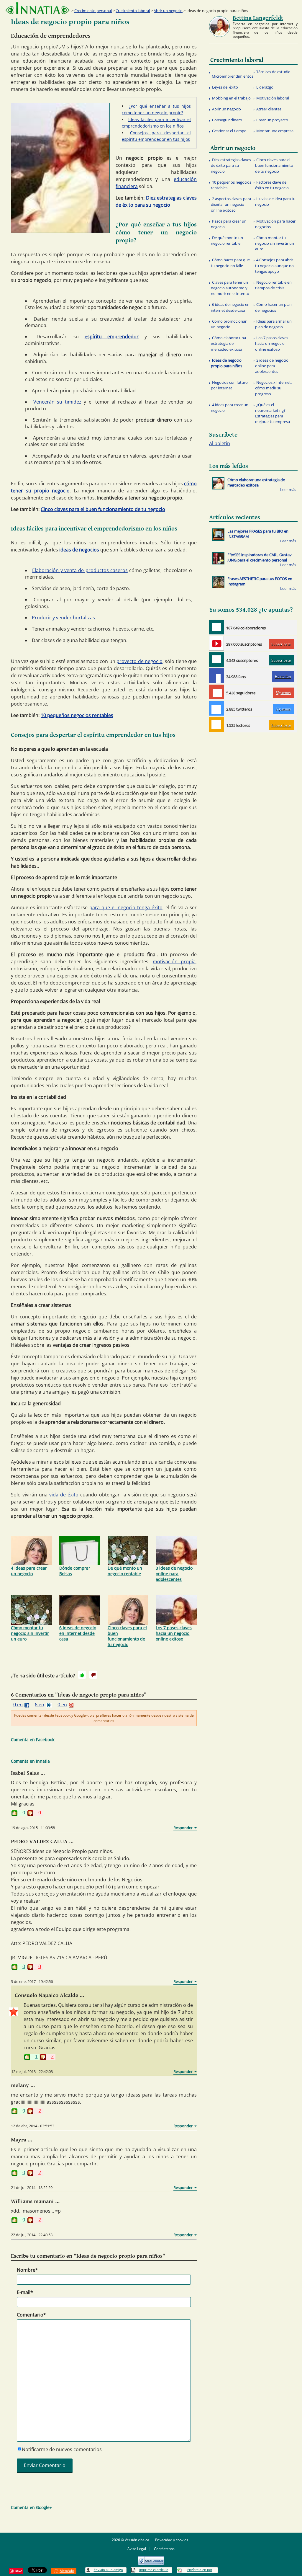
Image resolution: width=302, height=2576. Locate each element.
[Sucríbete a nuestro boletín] (216, 659)
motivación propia (174, 961)
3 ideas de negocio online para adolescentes (174, 1574)
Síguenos (283, 693)
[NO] (93, 1675)
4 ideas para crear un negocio (29, 1571)
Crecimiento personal (93, 11)
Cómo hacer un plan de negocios (273, 307)
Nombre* (27, 2270)
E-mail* (25, 2292)
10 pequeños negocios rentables (77, 715)
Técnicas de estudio (273, 72)
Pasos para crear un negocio (229, 224)
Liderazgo (265, 87)
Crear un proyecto (272, 120)
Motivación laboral (273, 98)
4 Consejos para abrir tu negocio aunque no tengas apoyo (274, 265)
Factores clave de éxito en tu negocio (272, 185)
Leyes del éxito (225, 87)
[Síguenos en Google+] (216, 692)
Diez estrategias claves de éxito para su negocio (231, 165)
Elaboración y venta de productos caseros (80, 570)
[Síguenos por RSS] (216, 724)
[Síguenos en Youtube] (216, 643)
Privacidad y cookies (172, 2540)
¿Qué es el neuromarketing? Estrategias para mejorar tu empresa (273, 413)
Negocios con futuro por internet (229, 385)
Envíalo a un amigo (108, 2570)
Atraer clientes (269, 109)
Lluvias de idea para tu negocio (275, 201)
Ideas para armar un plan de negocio (273, 324)
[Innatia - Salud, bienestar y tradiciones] (37, 8)
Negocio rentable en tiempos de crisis (273, 285)
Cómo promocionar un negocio (229, 324)
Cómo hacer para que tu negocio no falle (230, 263)
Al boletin (220, 443)
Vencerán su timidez (57, 402)
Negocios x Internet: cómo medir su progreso (273, 388)
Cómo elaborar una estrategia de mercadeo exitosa (228, 343)
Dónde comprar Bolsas (75, 1571)
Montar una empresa (275, 131)
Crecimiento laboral (133, 11)
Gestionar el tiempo (229, 131)
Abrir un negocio (168, 11)
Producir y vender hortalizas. (64, 618)
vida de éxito (64, 1495)
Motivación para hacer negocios (275, 224)
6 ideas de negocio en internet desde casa (78, 1633)
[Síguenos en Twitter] (216, 708)
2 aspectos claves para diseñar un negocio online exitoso (231, 204)
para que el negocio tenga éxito (126, 907)
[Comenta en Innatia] (216, 627)
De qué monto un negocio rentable (125, 1571)
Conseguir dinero (227, 120)
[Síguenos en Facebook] (216, 676)
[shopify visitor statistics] (151, 2559)
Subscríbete (281, 644)
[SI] (82, 1675)
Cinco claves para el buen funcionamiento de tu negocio (103, 509)
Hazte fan (283, 676)
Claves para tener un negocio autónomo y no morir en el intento (230, 288)
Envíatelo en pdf (200, 2570)
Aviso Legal (137, 2549)
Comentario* (31, 2315)
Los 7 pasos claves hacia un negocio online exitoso (174, 1633)
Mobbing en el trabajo (231, 98)
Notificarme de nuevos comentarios (62, 2449)
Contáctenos (164, 2549)
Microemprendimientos (233, 76)
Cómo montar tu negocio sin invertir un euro (30, 1633)
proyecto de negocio (139, 661)
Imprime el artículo (154, 2570)
